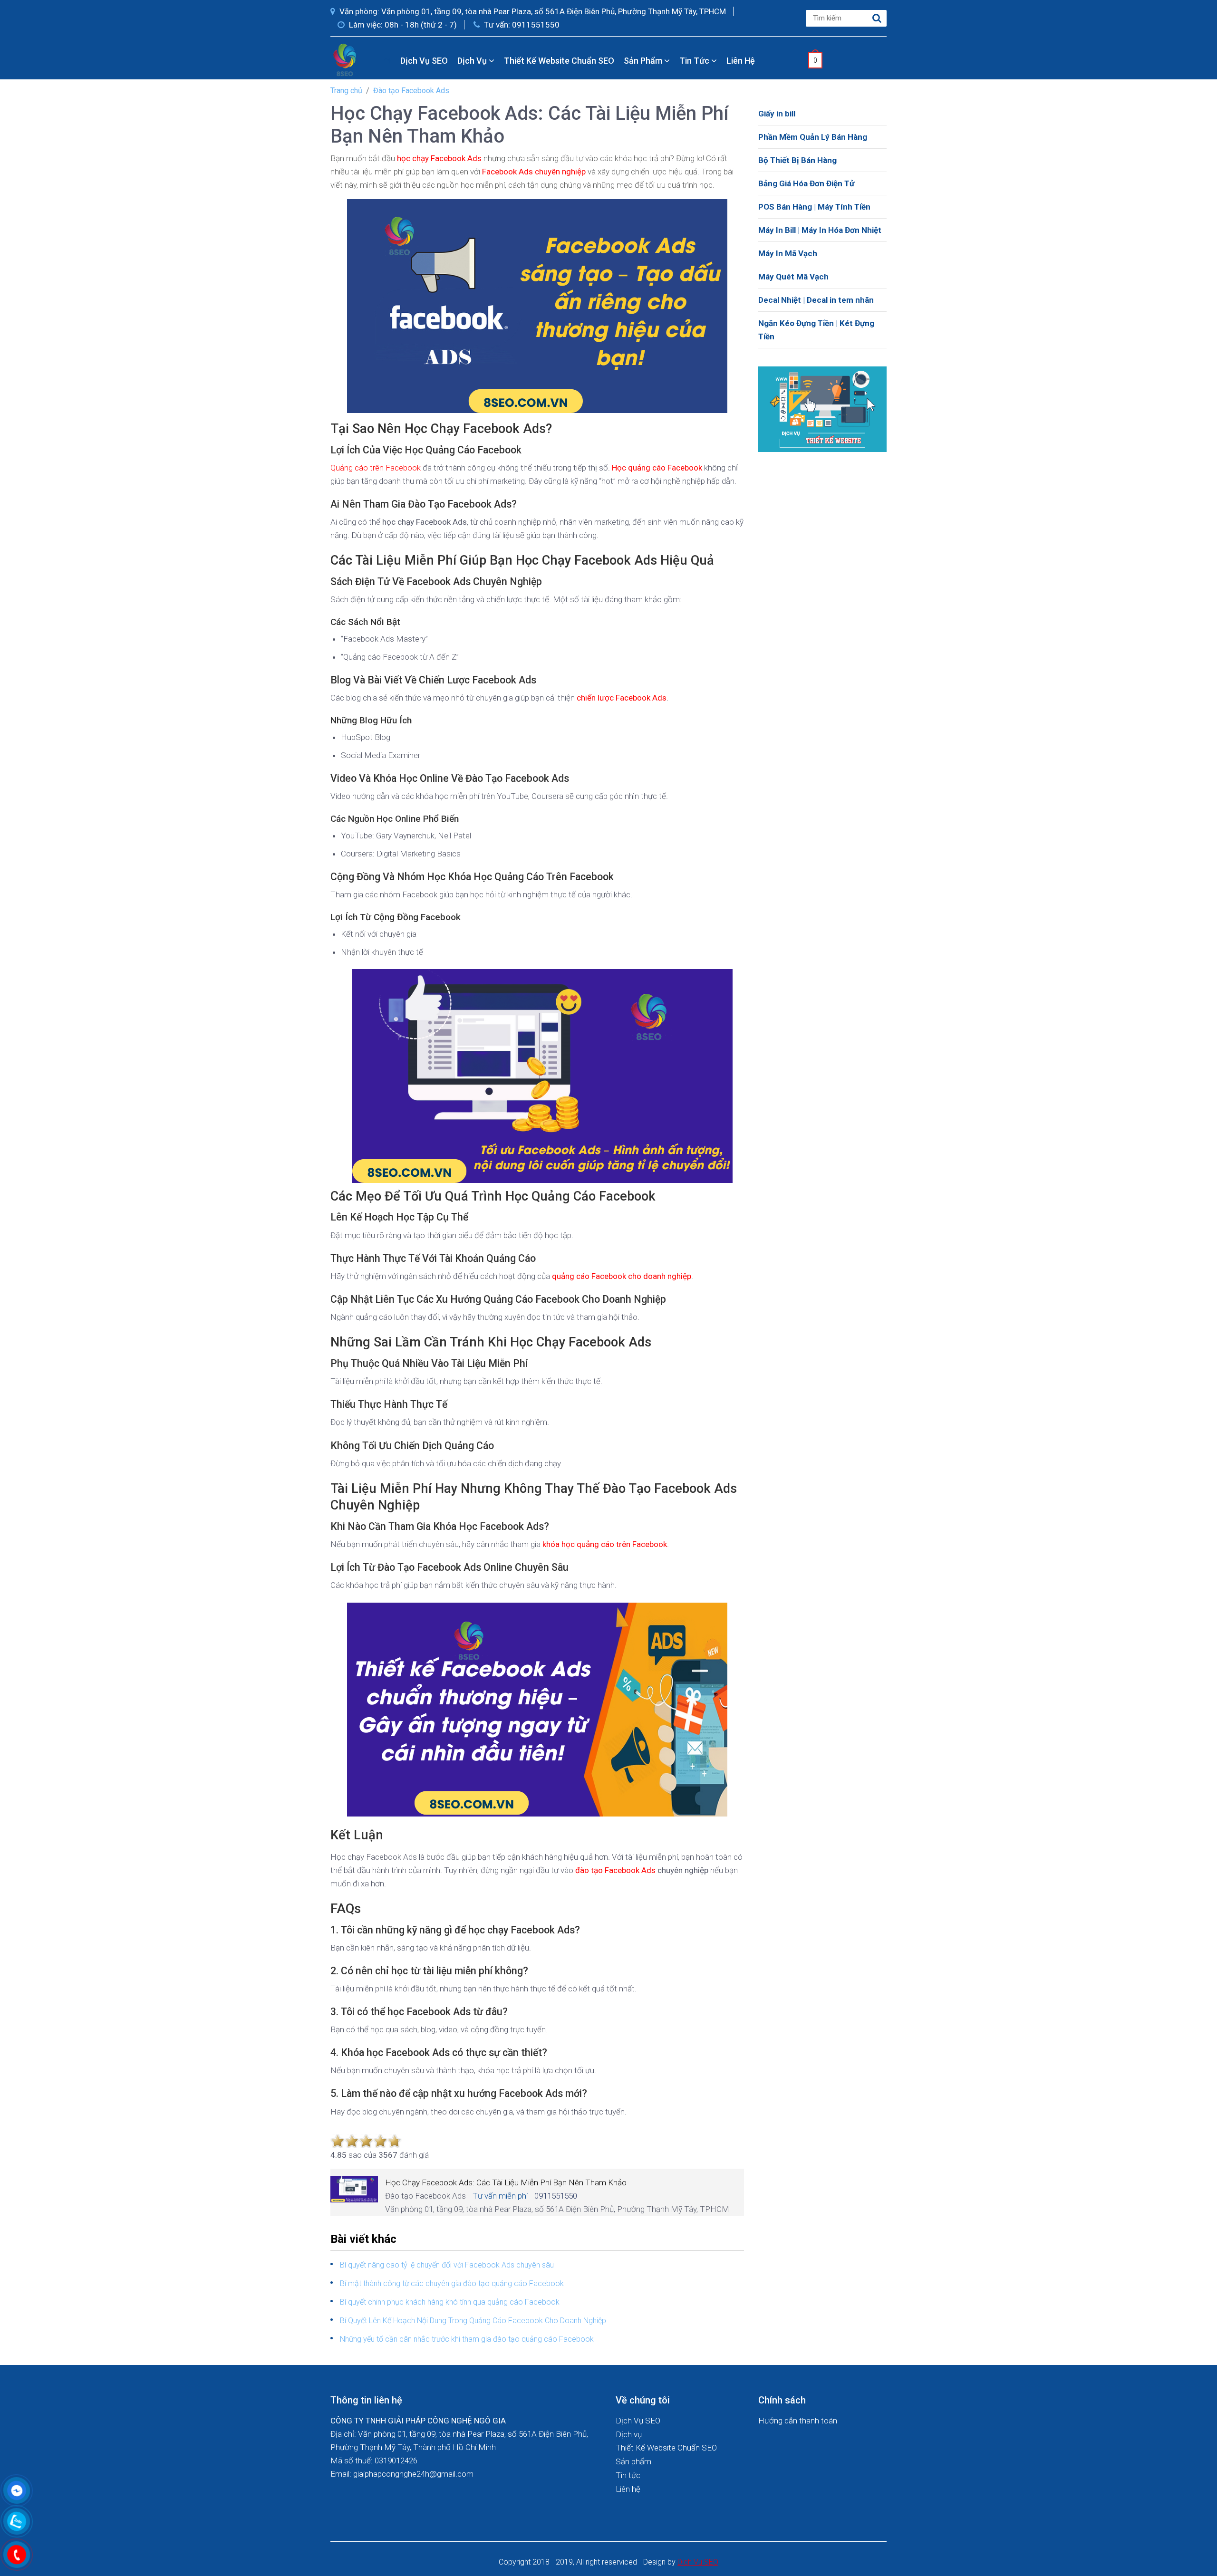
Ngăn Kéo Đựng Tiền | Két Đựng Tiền (816, 330)
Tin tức (695, 61)
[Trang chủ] (387, 61)
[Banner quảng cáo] (822, 408)
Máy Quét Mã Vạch (793, 277)
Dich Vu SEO (698, 2562)
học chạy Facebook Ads (439, 158)
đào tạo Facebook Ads (615, 1870)
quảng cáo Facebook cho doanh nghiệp (622, 1276)
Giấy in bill (777, 114)
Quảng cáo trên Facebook (376, 468)
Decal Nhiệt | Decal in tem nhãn (816, 300)
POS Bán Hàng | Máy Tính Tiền (814, 207)
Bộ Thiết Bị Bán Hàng (797, 160)
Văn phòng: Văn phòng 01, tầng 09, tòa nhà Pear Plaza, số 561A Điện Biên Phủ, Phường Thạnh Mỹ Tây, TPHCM (532, 11)
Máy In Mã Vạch (788, 253)
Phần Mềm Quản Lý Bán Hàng (813, 137)
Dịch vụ (473, 61)
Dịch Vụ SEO (424, 61)
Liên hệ (741, 61)
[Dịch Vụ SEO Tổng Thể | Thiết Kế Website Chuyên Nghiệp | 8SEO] (347, 59)
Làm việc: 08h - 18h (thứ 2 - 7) (402, 25)
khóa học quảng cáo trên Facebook (605, 1544)
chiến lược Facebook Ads (622, 698)
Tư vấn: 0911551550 (521, 25)
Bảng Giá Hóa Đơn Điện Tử (806, 183)
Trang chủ (346, 91)
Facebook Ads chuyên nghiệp (534, 172)
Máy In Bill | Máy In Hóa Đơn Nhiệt (820, 230)
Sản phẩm (644, 61)
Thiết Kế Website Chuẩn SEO (559, 61)
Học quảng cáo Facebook (657, 468)
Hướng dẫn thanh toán (798, 2421)
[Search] (877, 18)
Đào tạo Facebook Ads (411, 91)
